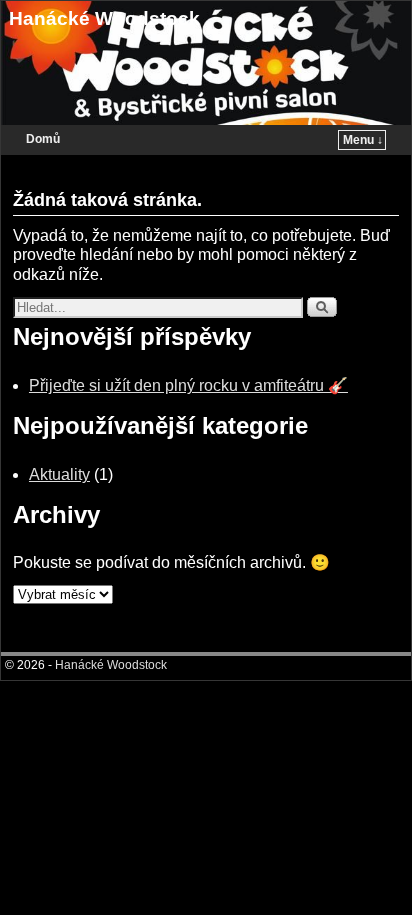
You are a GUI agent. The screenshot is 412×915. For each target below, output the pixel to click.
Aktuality (59, 474)
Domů (43, 139)
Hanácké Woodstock (104, 18)
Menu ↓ (363, 140)
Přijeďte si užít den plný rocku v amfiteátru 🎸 (188, 385)
